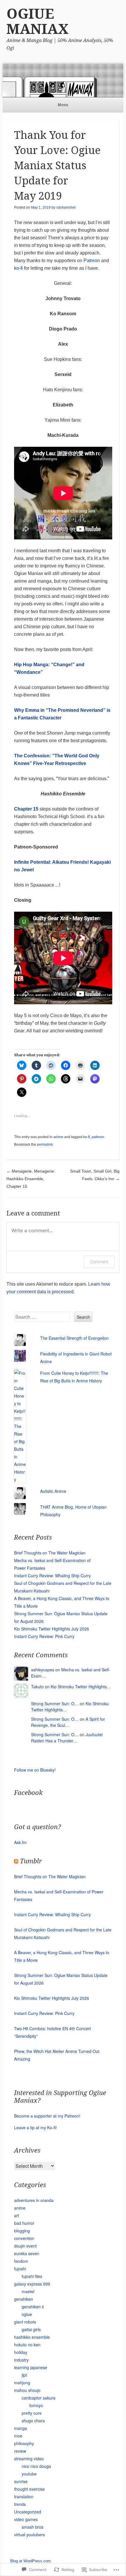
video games (26, 2519)
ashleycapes (43, 1670)
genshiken (24, 2299)
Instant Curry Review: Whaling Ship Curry (52, 1576)
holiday (21, 2352)
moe (18, 2436)
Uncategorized (28, 2512)
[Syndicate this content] (16, 1861)
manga (21, 2428)
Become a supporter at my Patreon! (47, 2116)
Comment (99, 1262)
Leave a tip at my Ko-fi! (35, 2127)
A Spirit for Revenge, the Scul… (68, 1722)
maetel (28, 2291)
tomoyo (36, 2405)
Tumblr (31, 1861)
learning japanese (31, 2367)
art (17, 2215)
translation (24, 2497)
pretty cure (32, 2413)
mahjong (22, 2383)
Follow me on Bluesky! (35, 1770)
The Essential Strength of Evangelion (74, 1338)
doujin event (25, 2246)
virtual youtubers (29, 2535)
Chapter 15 (26, 809)
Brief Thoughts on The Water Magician (50, 1553)
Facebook (28, 1793)
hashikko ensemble (32, 2337)
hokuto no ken (27, 2345)
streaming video (29, 2459)
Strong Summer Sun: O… (55, 1704)
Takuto (37, 1687)
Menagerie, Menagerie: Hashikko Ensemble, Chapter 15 (31, 1179)
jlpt (24, 2375)
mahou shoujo (27, 2390)
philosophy (24, 2443)
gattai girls (31, 2329)
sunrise (21, 2481)
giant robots (25, 2322)
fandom (21, 2261)
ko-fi (18, 268)
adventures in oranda (34, 2200)
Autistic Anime (53, 1491)
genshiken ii (33, 2307)
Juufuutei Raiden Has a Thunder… (67, 1738)
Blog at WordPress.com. (31, 2561)
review (20, 2451)
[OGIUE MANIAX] (63, 80)
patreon (98, 1137)
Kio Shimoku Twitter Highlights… (81, 1687)
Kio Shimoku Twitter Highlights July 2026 (52, 1629)
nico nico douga (36, 2466)
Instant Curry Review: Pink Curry (44, 1636)
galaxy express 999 (32, 2284)
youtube (29, 2474)
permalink (45, 1145)
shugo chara (33, 2421)
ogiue (27, 2314)
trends (20, 2504)
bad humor (24, 2223)
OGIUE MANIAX (38, 21)
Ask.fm (20, 1842)
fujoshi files (32, 2276)
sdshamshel (66, 207)
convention (24, 2238)
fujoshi (20, 2269)
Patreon (92, 260)
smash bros (33, 2527)
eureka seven (27, 2253)
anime (58, 1137)
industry (21, 2360)
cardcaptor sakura (39, 2398)
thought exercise (29, 2489)
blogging (22, 2231)
